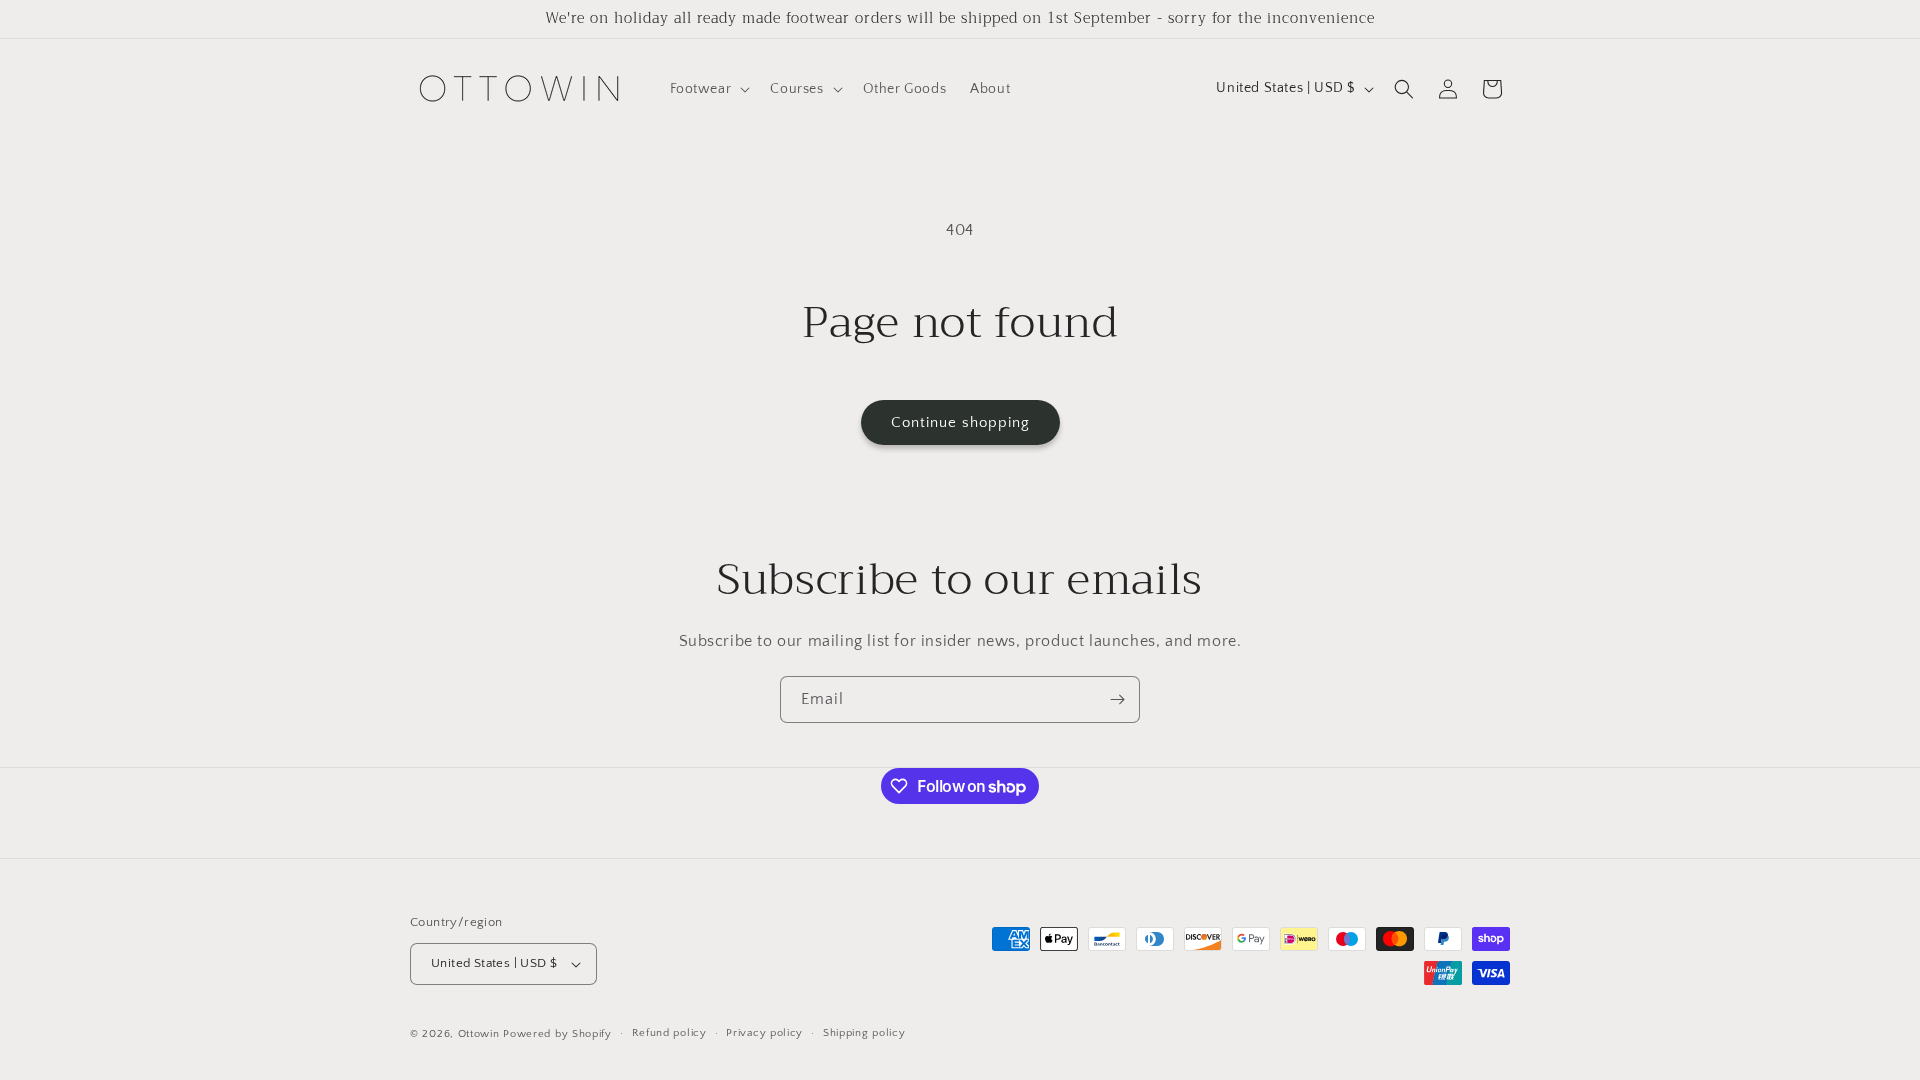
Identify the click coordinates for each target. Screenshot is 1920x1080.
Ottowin (479, 1034)
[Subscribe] (1117, 699)
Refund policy (669, 1033)
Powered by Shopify (557, 1034)
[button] (708, 89)
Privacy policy (764, 1033)
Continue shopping (960, 422)
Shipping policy (864, 1033)
